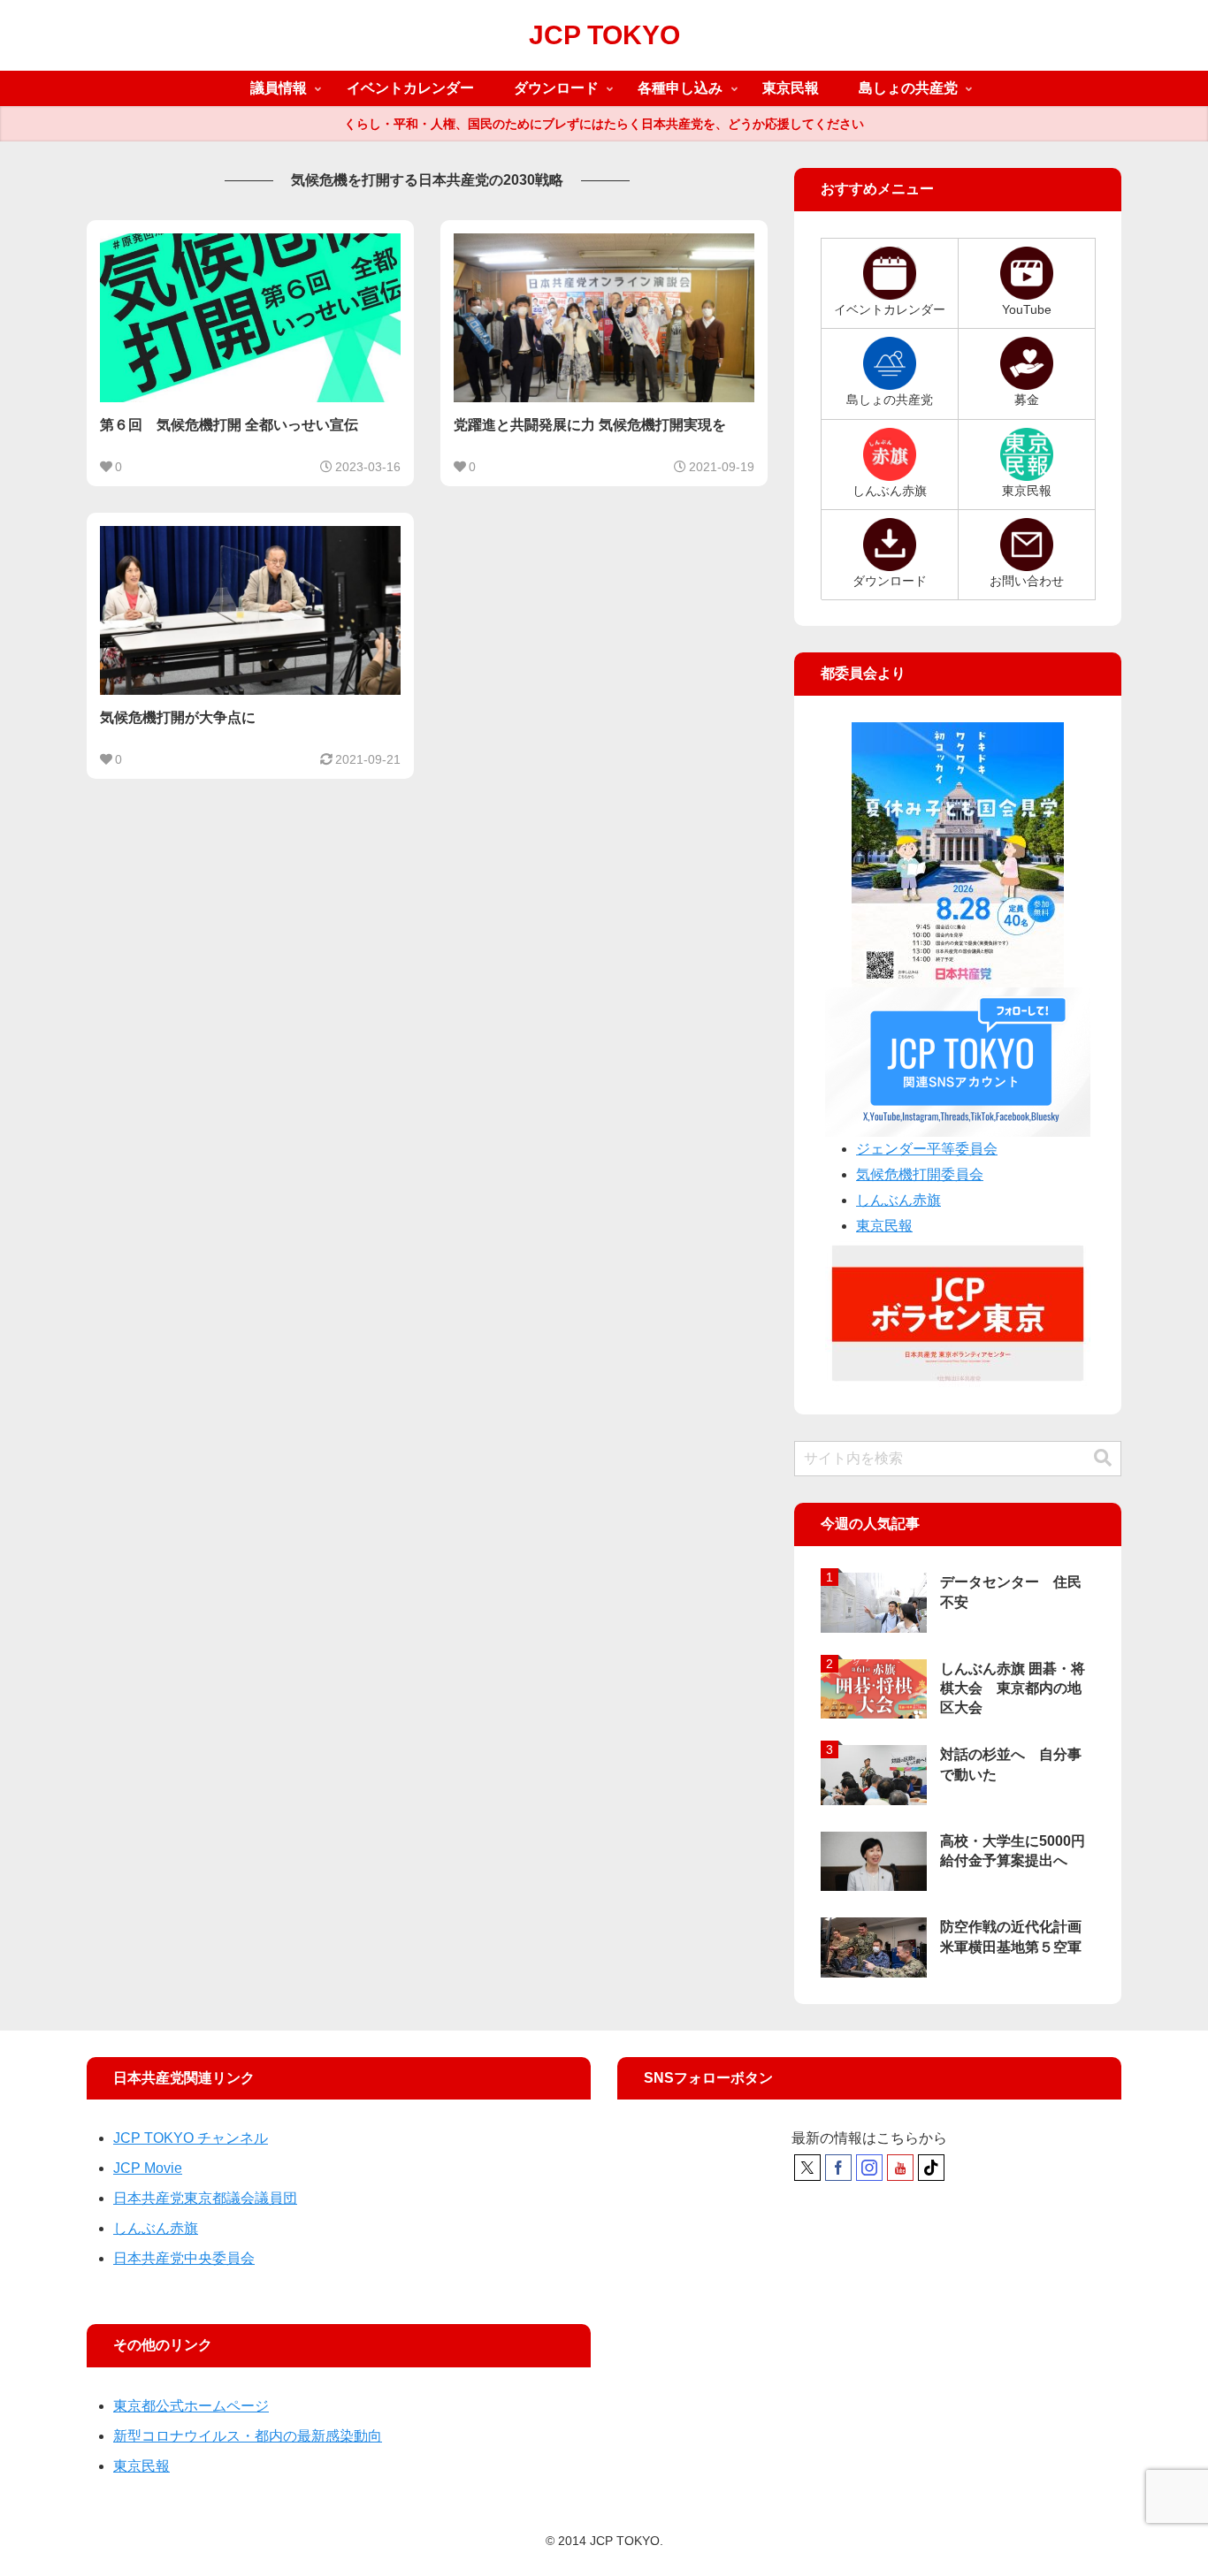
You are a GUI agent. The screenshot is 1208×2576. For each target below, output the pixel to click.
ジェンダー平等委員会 (927, 1149)
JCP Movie (148, 2168)
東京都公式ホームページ (191, 2406)
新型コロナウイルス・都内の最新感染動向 (248, 2436)
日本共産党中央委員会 (184, 2258)
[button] (1103, 1458)
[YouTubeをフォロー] (900, 2168)
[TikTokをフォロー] (931, 2168)
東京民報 (884, 1226)
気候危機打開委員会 (920, 1174)
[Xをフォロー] (807, 2168)
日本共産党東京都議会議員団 (205, 2198)
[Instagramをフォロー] (869, 2168)
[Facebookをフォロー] (838, 2168)
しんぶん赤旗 (898, 1200)
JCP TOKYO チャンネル (191, 2138)
